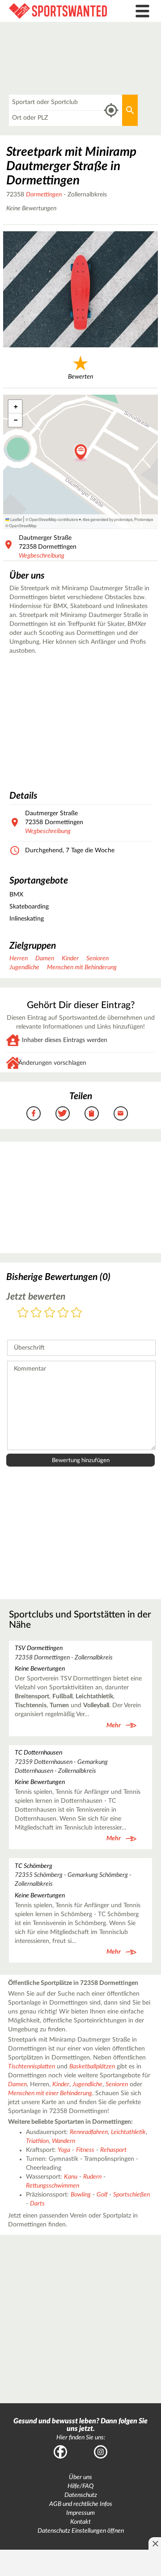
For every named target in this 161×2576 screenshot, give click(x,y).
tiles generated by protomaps (108, 519)
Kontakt (80, 2522)
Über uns (80, 2477)
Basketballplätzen (92, 2067)
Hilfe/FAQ (80, 2486)
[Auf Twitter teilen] (63, 1113)
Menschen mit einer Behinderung (50, 2093)
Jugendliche (24, 967)
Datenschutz (81, 2495)
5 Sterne (76, 1313)
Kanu (71, 2177)
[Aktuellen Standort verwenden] (111, 110)
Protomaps (144, 519)
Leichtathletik (128, 2132)
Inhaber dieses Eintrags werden (65, 1040)
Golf (102, 2195)
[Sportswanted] (60, 11)
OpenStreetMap (23, 525)
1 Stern (23, 1313)
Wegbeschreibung (42, 556)
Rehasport (113, 2150)
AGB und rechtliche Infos (81, 2504)
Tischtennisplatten (32, 2067)
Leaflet (16, 519)
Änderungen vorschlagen (52, 1063)
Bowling (81, 2195)
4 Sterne (63, 1313)
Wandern (64, 2141)
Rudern (92, 2177)
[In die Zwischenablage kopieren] (92, 1113)
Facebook (60, 2452)
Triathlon (37, 2141)
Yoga (64, 2150)
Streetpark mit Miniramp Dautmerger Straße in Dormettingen (71, 166)
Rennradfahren (89, 2132)
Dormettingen (44, 195)
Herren (19, 959)
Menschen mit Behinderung (82, 967)
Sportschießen (131, 2195)
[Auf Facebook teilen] (34, 1113)
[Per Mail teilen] (121, 1113)
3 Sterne (50, 1313)
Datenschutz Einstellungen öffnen (81, 2531)
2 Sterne (36, 1313)
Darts (37, 2204)
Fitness (85, 2150)
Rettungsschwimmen (53, 2186)
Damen (45, 959)
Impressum (80, 2513)
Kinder (70, 959)
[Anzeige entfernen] (155, 2543)
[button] (81, 453)
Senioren (97, 959)
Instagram (101, 2452)
